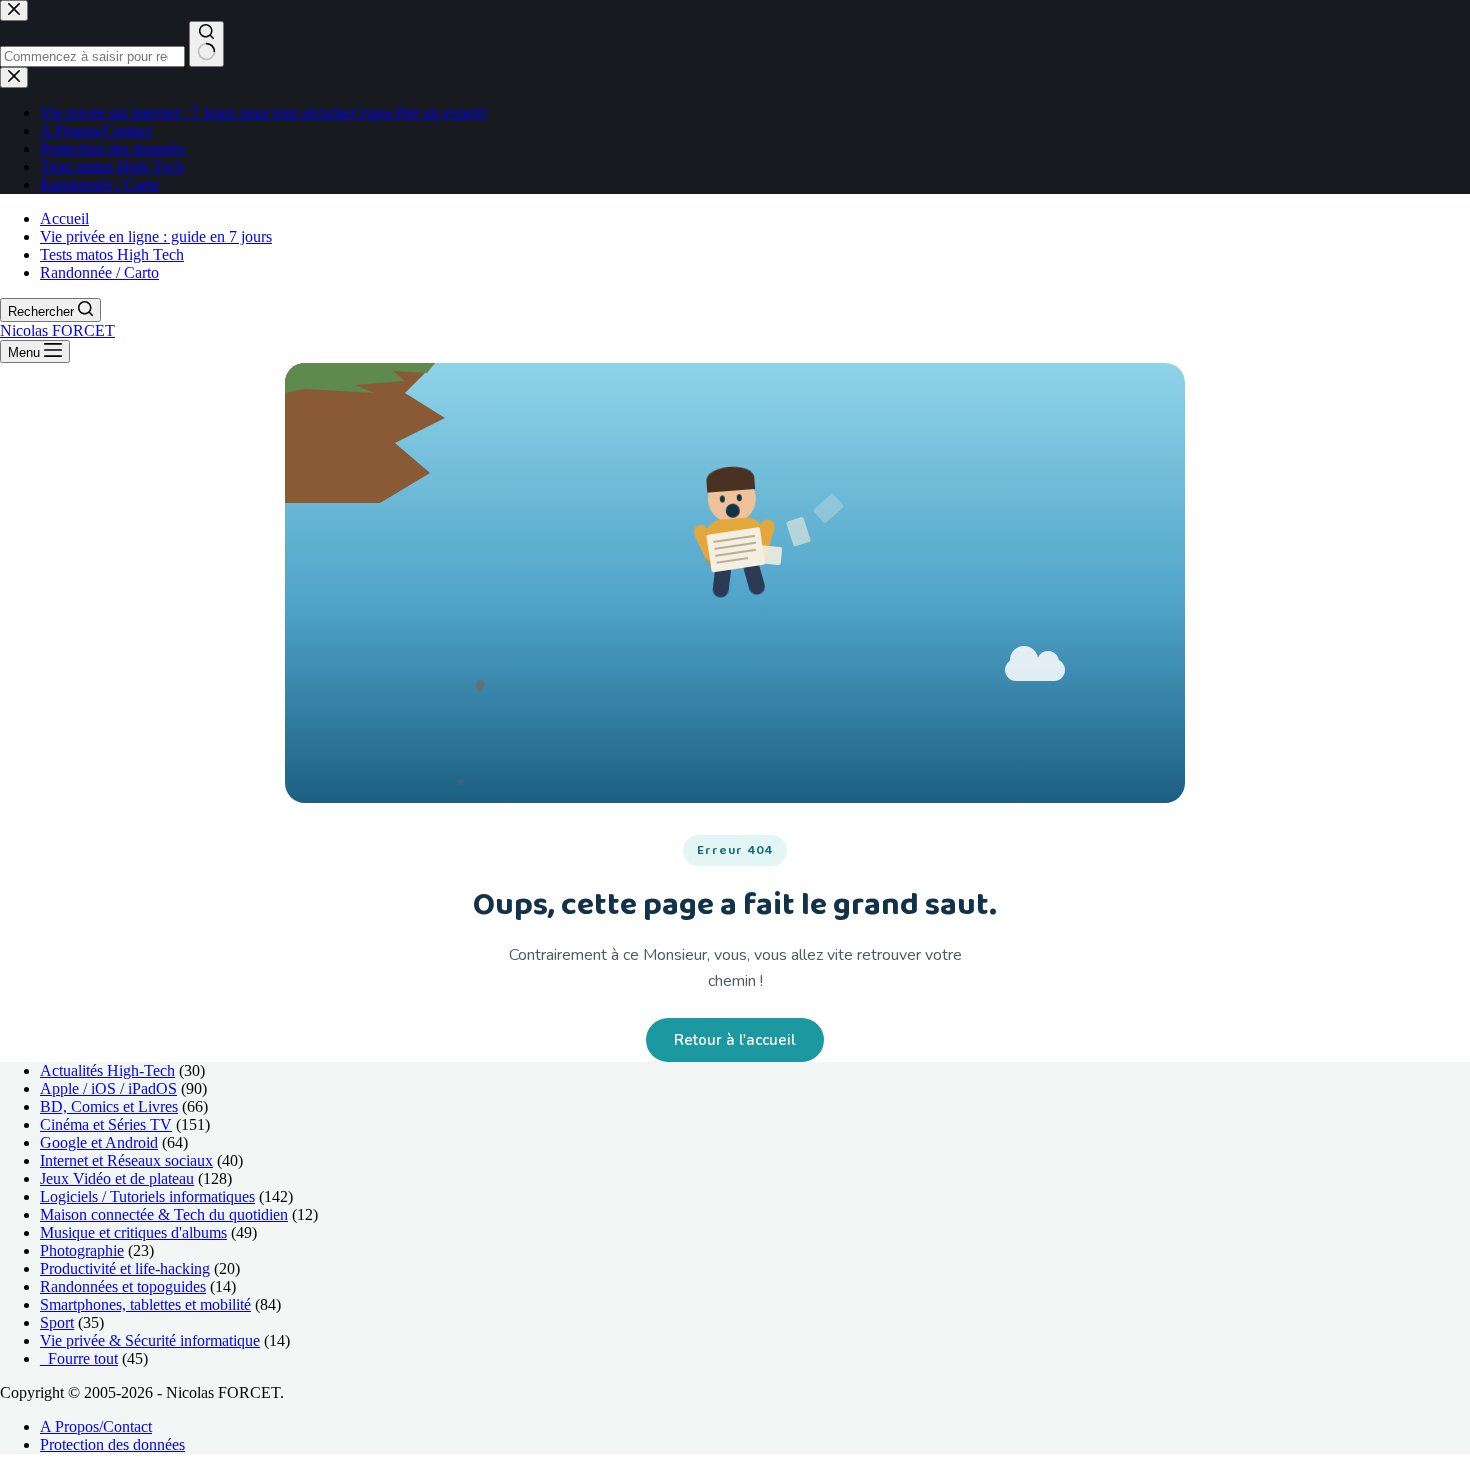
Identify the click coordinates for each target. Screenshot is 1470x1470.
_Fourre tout (79, 1358)
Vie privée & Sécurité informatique (150, 1340)
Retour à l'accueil (735, 1040)
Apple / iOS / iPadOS (108, 1088)
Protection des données (112, 1444)
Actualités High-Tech (107, 1070)
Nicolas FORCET (57, 330)
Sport (57, 1322)
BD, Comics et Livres (109, 1106)
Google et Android (99, 1142)
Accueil (64, 218)
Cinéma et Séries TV (106, 1124)
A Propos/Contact (96, 1426)
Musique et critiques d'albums (133, 1232)
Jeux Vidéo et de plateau (117, 1178)
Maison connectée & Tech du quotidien (164, 1214)
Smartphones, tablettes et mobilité (145, 1304)
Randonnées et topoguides (123, 1286)
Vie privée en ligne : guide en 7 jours (156, 236)
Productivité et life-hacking (125, 1268)
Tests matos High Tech (112, 254)
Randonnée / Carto (99, 272)
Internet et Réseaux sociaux (126, 1160)
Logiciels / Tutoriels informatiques (147, 1196)
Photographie (82, 1250)
